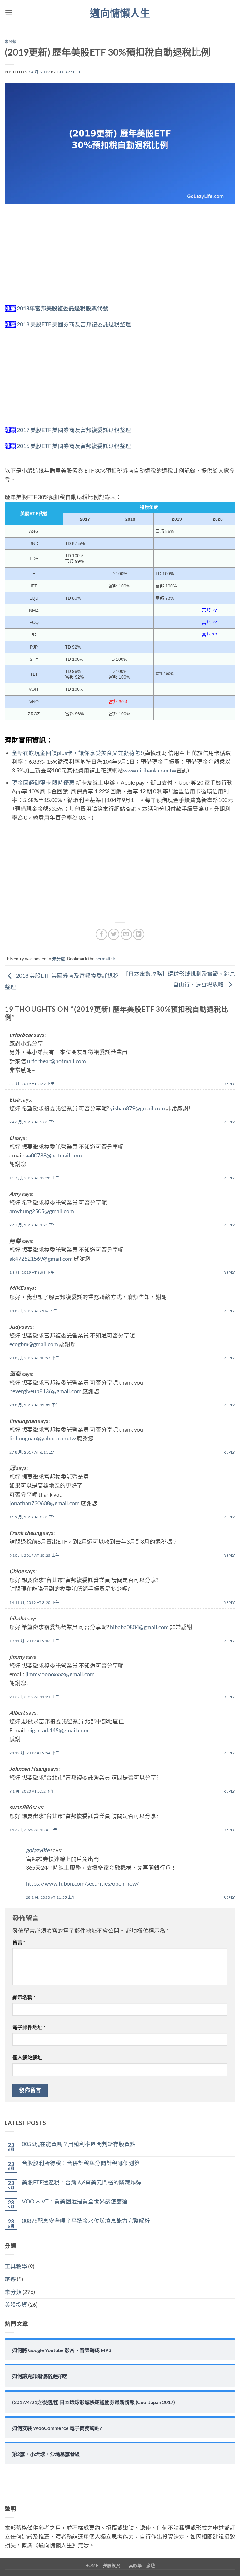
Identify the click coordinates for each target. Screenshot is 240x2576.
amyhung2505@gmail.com (42, 1211)
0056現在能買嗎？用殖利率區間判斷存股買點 (79, 2144)
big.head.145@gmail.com (58, 1730)
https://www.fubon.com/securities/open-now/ (82, 1884)
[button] (9, 13)
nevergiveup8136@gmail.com (45, 1391)
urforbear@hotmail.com (57, 1061)
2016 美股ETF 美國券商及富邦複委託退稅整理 (74, 446)
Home (92, 2565)
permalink (105, 959)
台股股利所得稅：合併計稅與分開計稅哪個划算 (81, 2163)
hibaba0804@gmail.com (139, 1627)
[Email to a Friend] (126, 934)
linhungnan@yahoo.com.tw (43, 1438)
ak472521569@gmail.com (41, 1259)
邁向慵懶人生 (120, 13)
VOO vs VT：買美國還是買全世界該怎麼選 (75, 2201)
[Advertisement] (120, 258)
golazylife (69, 72)
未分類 (11, 42)
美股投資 (16, 2305)
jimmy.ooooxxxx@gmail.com (60, 1674)
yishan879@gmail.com (137, 1108)
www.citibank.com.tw (150, 770)
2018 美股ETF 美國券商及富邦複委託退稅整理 (74, 324)
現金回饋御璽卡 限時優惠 (43, 783)
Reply (229, 1084)
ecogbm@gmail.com (34, 1344)
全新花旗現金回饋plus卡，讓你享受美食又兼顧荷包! (77, 753)
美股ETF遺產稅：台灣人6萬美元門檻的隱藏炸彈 (82, 2182)
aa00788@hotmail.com (54, 1155)
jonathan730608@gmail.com (45, 1503)
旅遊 (10, 2279)
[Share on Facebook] (101, 934)
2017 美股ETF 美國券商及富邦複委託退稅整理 (74, 430)
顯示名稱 (24, 1997)
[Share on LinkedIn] (138, 934)
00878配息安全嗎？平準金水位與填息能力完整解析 (86, 2221)
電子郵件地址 (29, 2027)
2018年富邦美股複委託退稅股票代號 (62, 308)
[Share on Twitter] (114, 934)
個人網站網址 (27, 2057)
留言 (19, 1942)
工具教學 (16, 2266)
